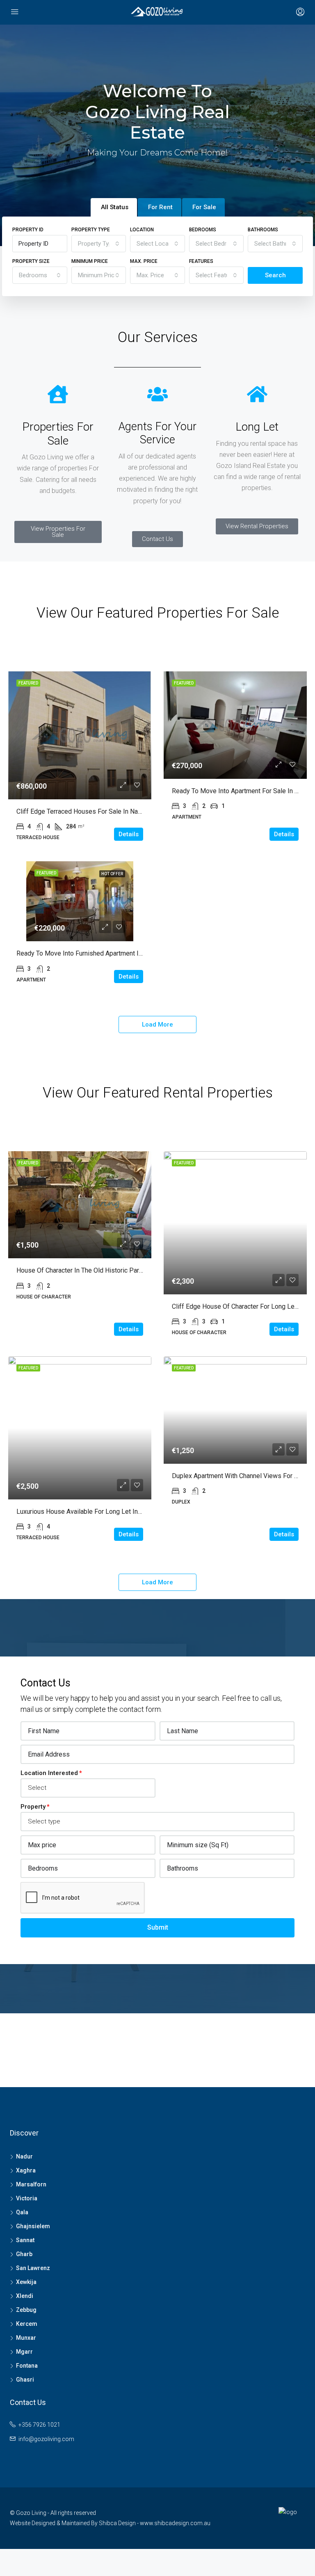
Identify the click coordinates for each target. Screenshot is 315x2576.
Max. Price (144, 261)
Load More (157, 1024)
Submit (158, 1927)
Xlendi (25, 2296)
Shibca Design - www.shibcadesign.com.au (155, 2523)
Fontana (27, 2366)
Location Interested (49, 1773)
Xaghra (26, 2170)
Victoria (27, 2198)
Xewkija (26, 2282)
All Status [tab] (115, 207)
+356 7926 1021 (39, 2425)
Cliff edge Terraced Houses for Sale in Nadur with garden (100, 811)
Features (201, 261)
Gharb (24, 2254)
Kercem (27, 2324)
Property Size (31, 261)
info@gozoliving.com (46, 2439)
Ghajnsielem (33, 2226)
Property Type (91, 230)
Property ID (28, 230)
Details (129, 834)
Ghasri (25, 2380)
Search (275, 275)
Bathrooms (263, 230)
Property (33, 1807)
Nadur (24, 2156)
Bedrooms (203, 230)
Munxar (26, 2338)
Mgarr (24, 2352)
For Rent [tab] (160, 207)
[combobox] (99, 244)
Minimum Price (90, 261)
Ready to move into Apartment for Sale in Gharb (241, 791)
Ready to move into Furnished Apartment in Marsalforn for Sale (108, 953)
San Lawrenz (33, 2268)
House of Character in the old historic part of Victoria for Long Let (114, 1270)
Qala (22, 2212)
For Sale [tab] (204, 207)
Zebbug (26, 2310)
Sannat (25, 2240)
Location (142, 230)
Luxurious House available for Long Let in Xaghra (88, 1512)
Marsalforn (31, 2184)
